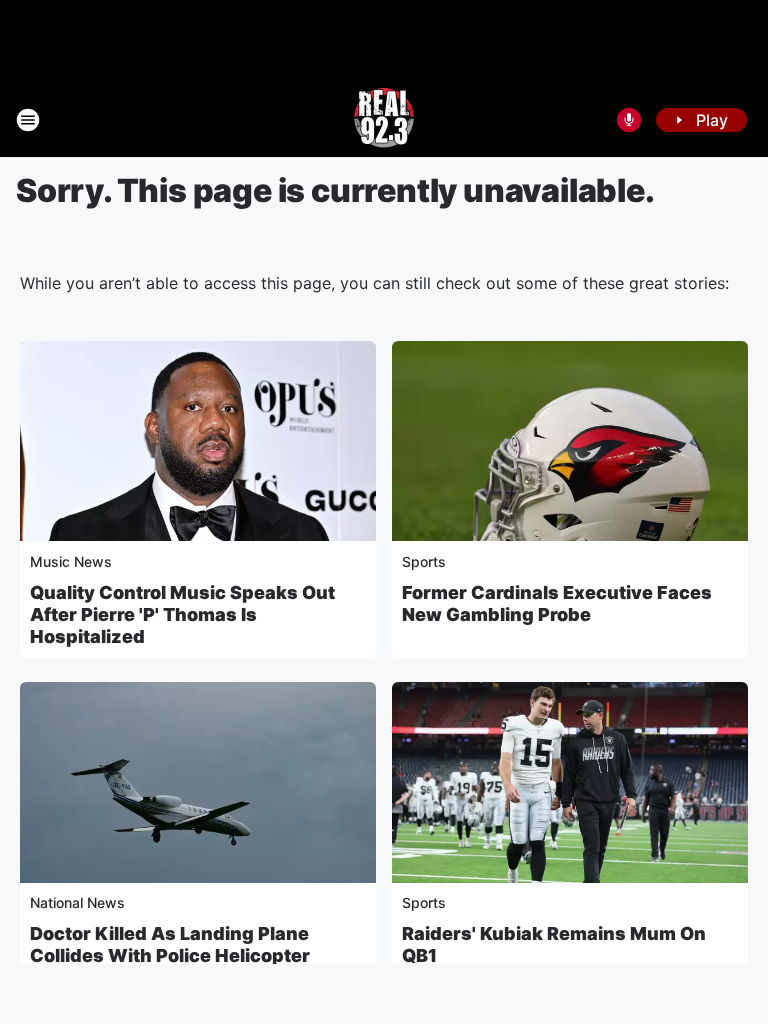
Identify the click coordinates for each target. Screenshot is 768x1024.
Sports (424, 561)
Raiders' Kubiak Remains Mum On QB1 (554, 944)
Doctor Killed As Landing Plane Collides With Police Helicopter (170, 944)
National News (77, 902)
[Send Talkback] (629, 120)
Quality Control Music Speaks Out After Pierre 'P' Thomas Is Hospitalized (182, 614)
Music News (71, 561)
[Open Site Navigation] (28, 120)
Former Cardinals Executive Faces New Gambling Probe (557, 603)
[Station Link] (384, 120)
